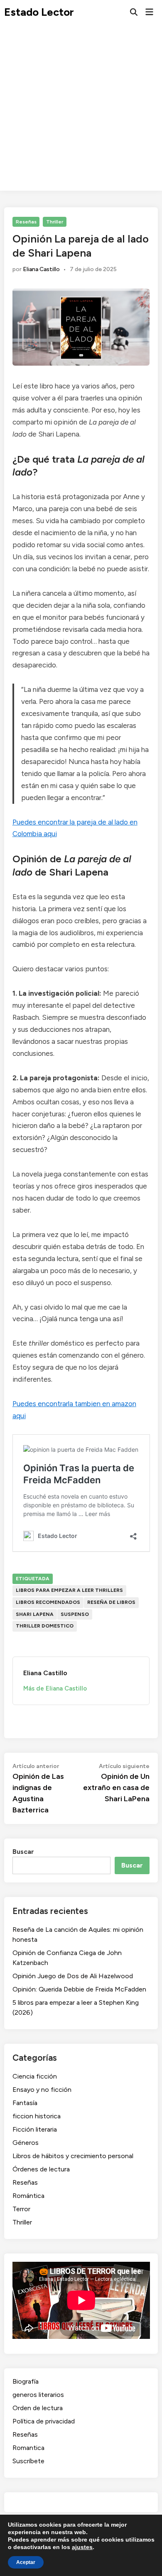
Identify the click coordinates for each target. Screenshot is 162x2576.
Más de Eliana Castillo (55, 1688)
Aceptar (26, 2562)
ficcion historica (37, 2116)
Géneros (26, 2143)
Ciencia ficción (35, 2076)
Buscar (23, 1852)
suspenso (75, 1614)
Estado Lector (39, 12)
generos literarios (38, 2395)
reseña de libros (111, 1602)
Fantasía (25, 2103)
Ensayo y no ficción (42, 2090)
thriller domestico (45, 1626)
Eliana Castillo (41, 269)
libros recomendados (48, 1602)
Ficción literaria (35, 2129)
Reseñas (26, 222)
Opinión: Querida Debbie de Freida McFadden (79, 1989)
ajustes (82, 2547)
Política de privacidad (44, 2421)
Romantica (28, 2448)
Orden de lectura (38, 2408)
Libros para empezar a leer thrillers (69, 1590)
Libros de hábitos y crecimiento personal (73, 2156)
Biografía (26, 2381)
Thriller (55, 222)
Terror (21, 2209)
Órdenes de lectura (41, 2169)
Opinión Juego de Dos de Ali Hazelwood (73, 1976)
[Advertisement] (81, 110)
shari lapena (35, 1614)
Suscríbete (28, 2461)
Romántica (28, 2196)
